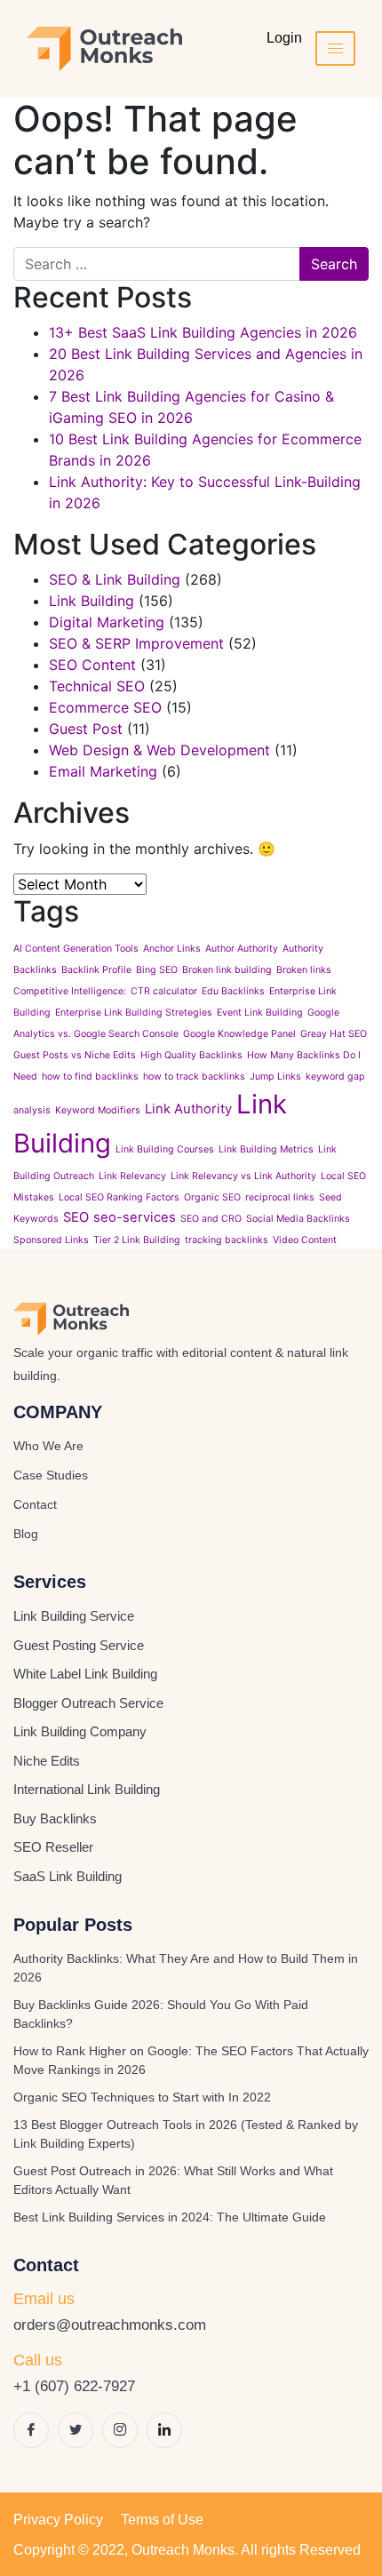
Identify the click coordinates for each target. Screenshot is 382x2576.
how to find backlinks (90, 1077)
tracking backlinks (227, 1240)
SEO (76, 1217)
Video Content (305, 1240)
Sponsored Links (51, 1240)
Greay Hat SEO (334, 1034)
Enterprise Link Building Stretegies (134, 1013)
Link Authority (188, 1109)
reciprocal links (280, 1197)
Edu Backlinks (233, 991)
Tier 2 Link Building (137, 1240)
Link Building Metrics (266, 1149)
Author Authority (242, 949)
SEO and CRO (211, 1219)
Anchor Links (172, 949)
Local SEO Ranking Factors (119, 1197)
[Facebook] (31, 2430)
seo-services (135, 1217)
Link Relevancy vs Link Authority (243, 1176)
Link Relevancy (132, 1176)
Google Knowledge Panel (239, 1034)
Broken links (304, 970)
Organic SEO (212, 1197)
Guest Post (86, 729)
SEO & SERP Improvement (136, 643)
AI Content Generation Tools (76, 949)
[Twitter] (76, 2430)
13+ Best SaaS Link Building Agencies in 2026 (203, 332)
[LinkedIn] (164, 2430)
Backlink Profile (96, 970)
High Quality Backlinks (191, 1055)
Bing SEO (157, 970)
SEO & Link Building (115, 579)
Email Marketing (103, 771)
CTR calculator (164, 991)
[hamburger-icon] (335, 48)
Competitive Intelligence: (70, 991)
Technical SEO (97, 686)
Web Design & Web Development (159, 750)
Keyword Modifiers (98, 1110)
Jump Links (275, 1077)
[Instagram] (120, 2430)
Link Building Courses (165, 1149)
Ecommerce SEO (105, 707)
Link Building (92, 601)
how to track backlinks (194, 1077)
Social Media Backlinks (298, 1219)
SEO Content (92, 665)
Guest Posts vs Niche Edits (75, 1055)
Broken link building (227, 970)
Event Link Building (260, 1013)
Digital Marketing (107, 622)
